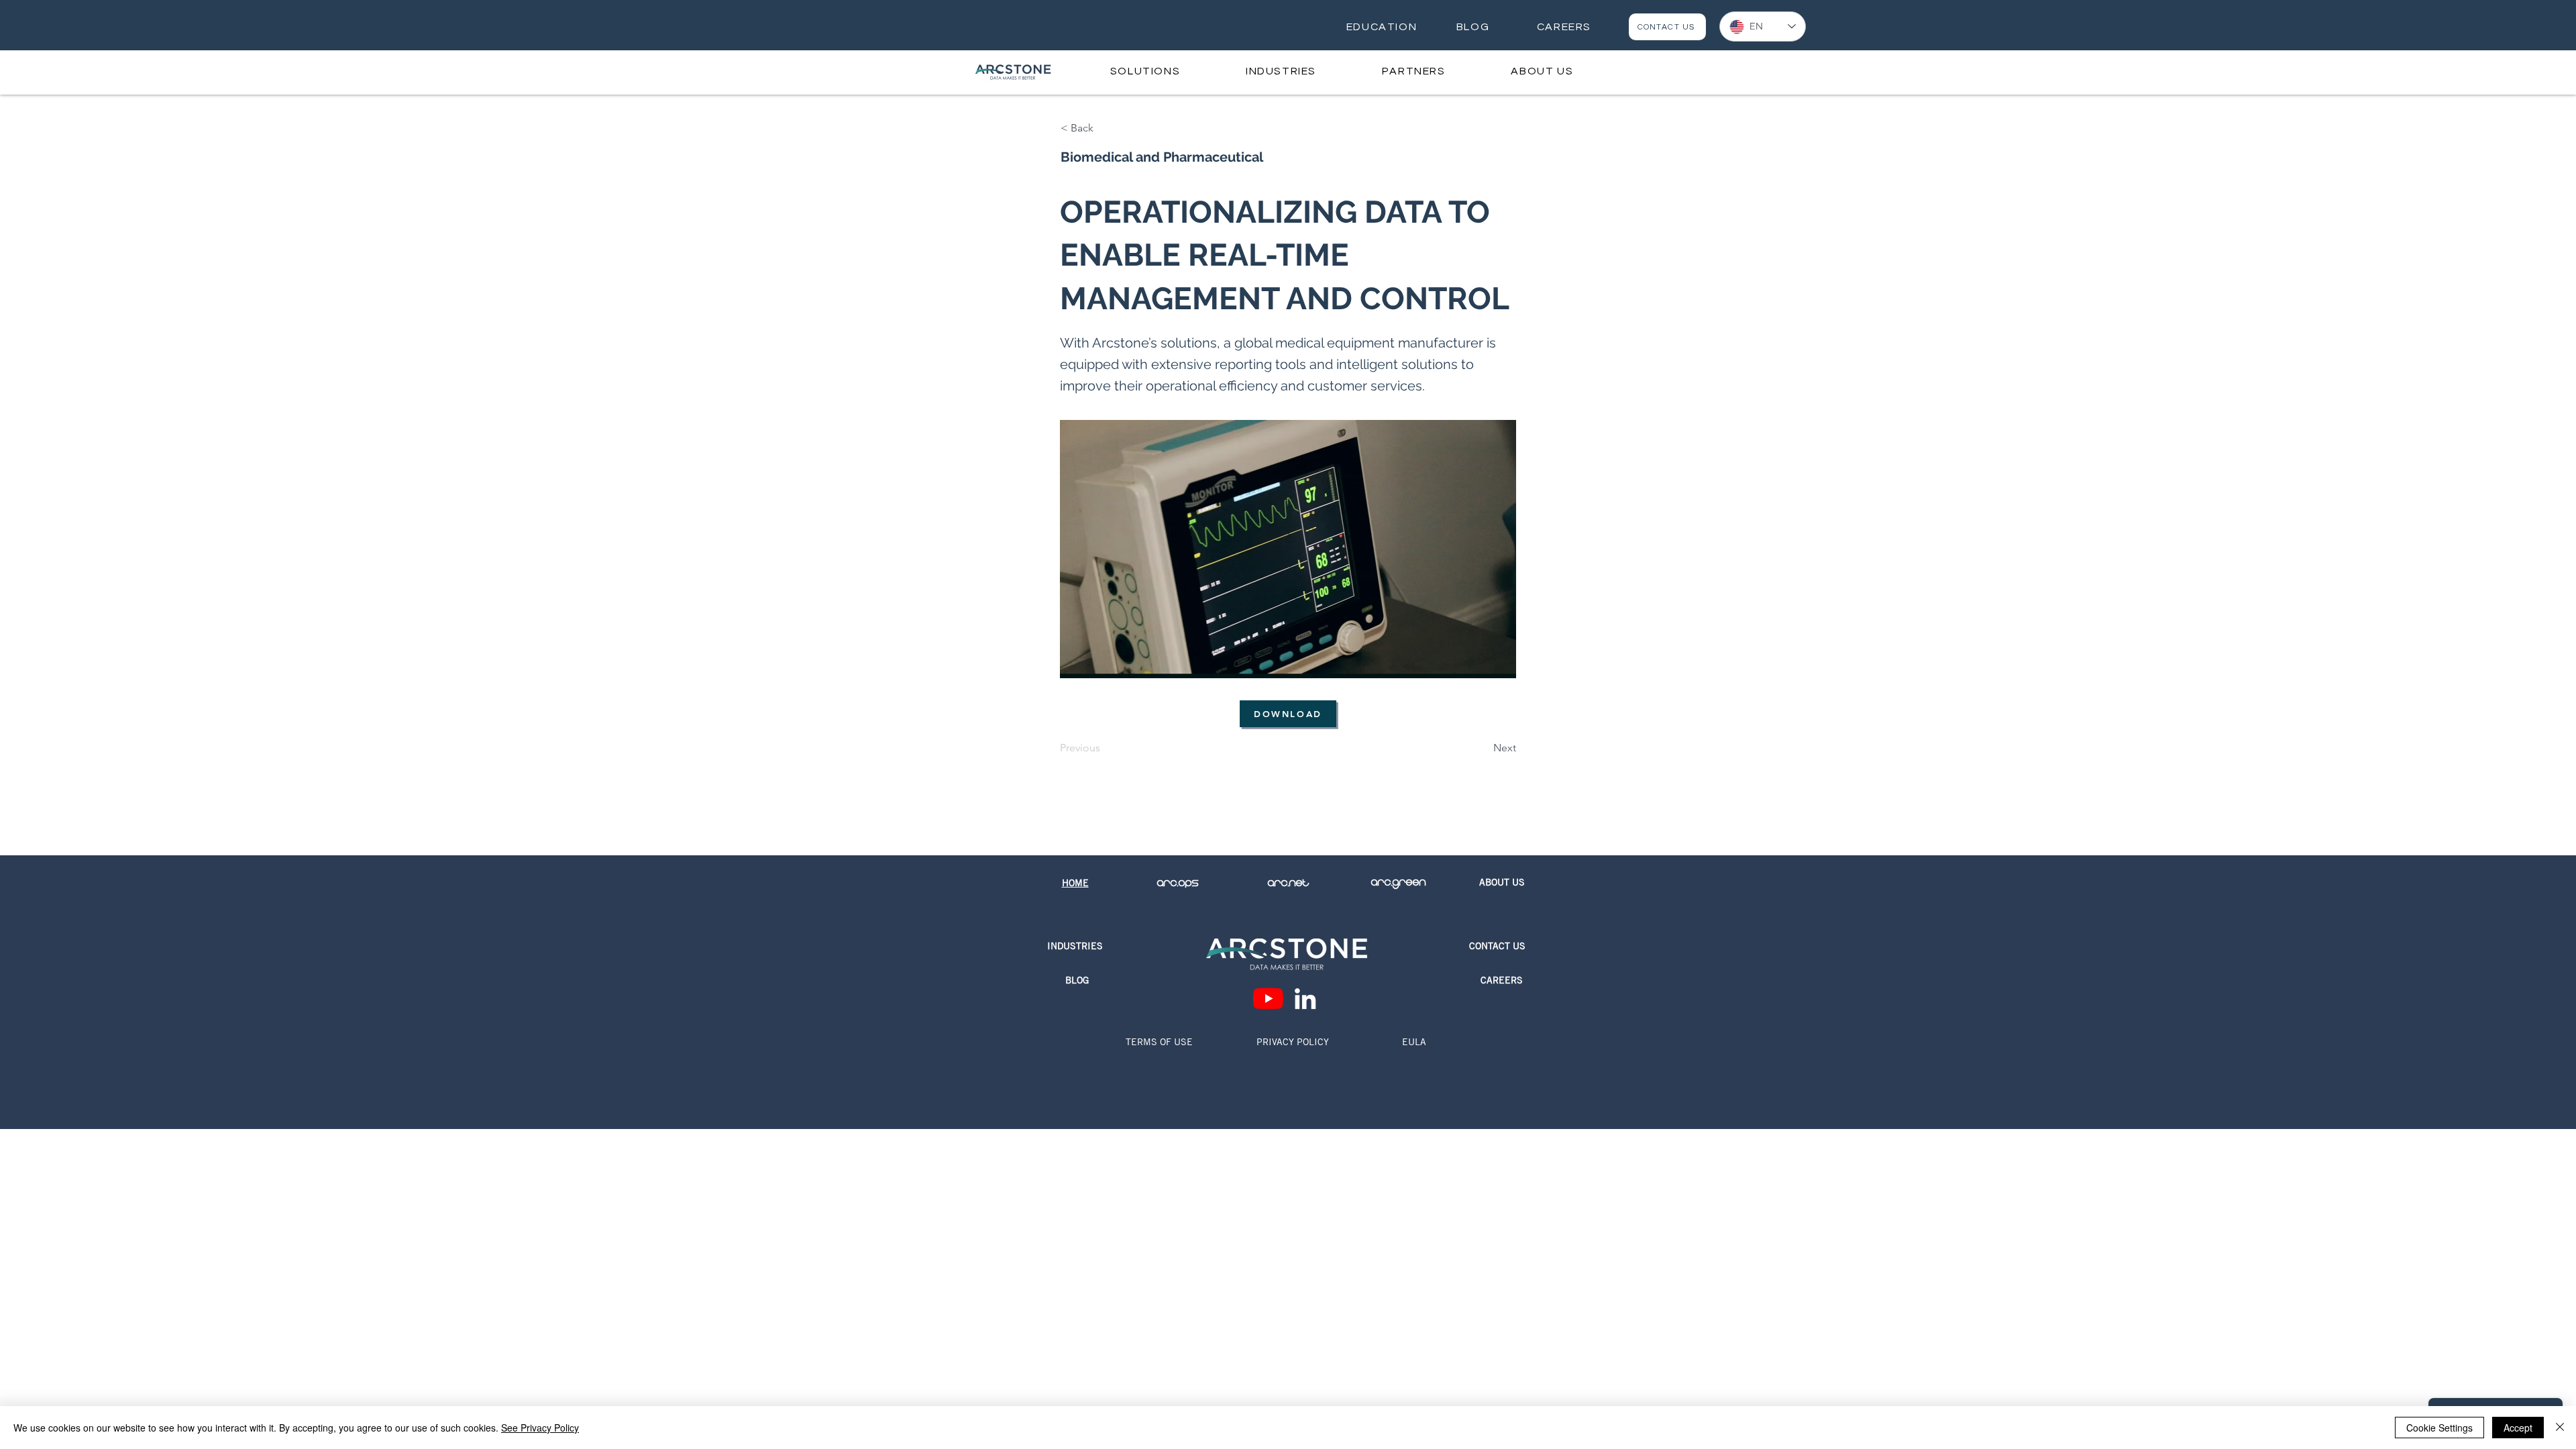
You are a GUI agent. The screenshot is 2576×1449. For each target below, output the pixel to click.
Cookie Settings (2439, 1428)
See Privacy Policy (540, 1428)
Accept (2518, 1428)
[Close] (2560, 1428)
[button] (1145, 71)
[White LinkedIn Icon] (1305, 999)
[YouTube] (1268, 999)
